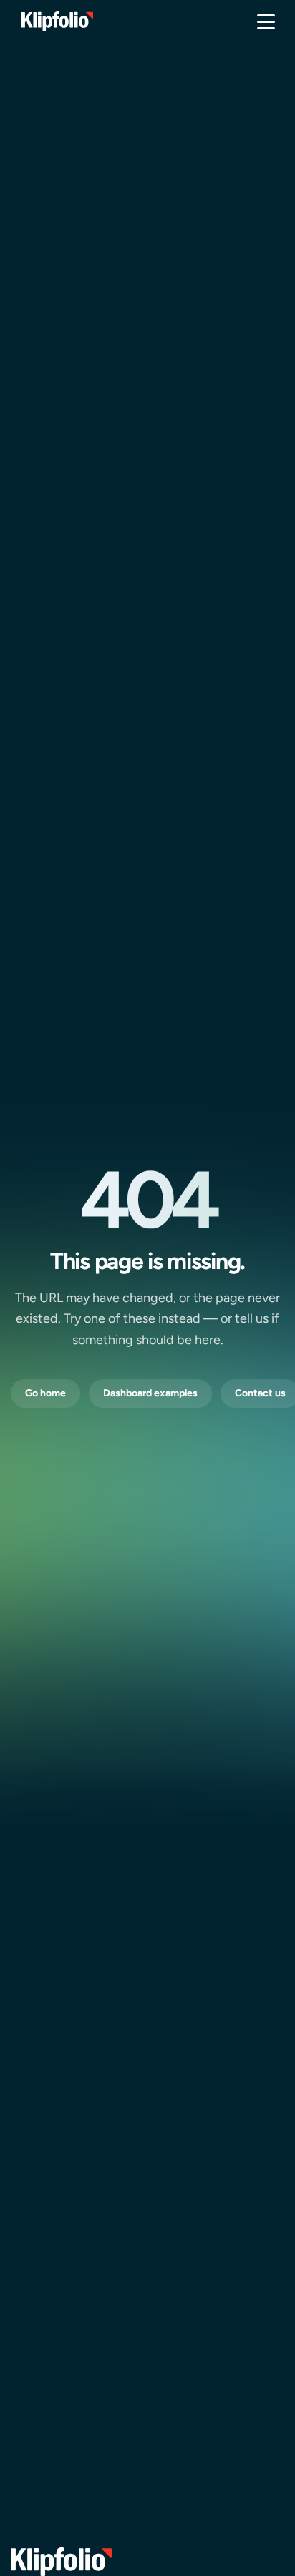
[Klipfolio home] (57, 21)
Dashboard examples (150, 1393)
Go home (45, 1393)
